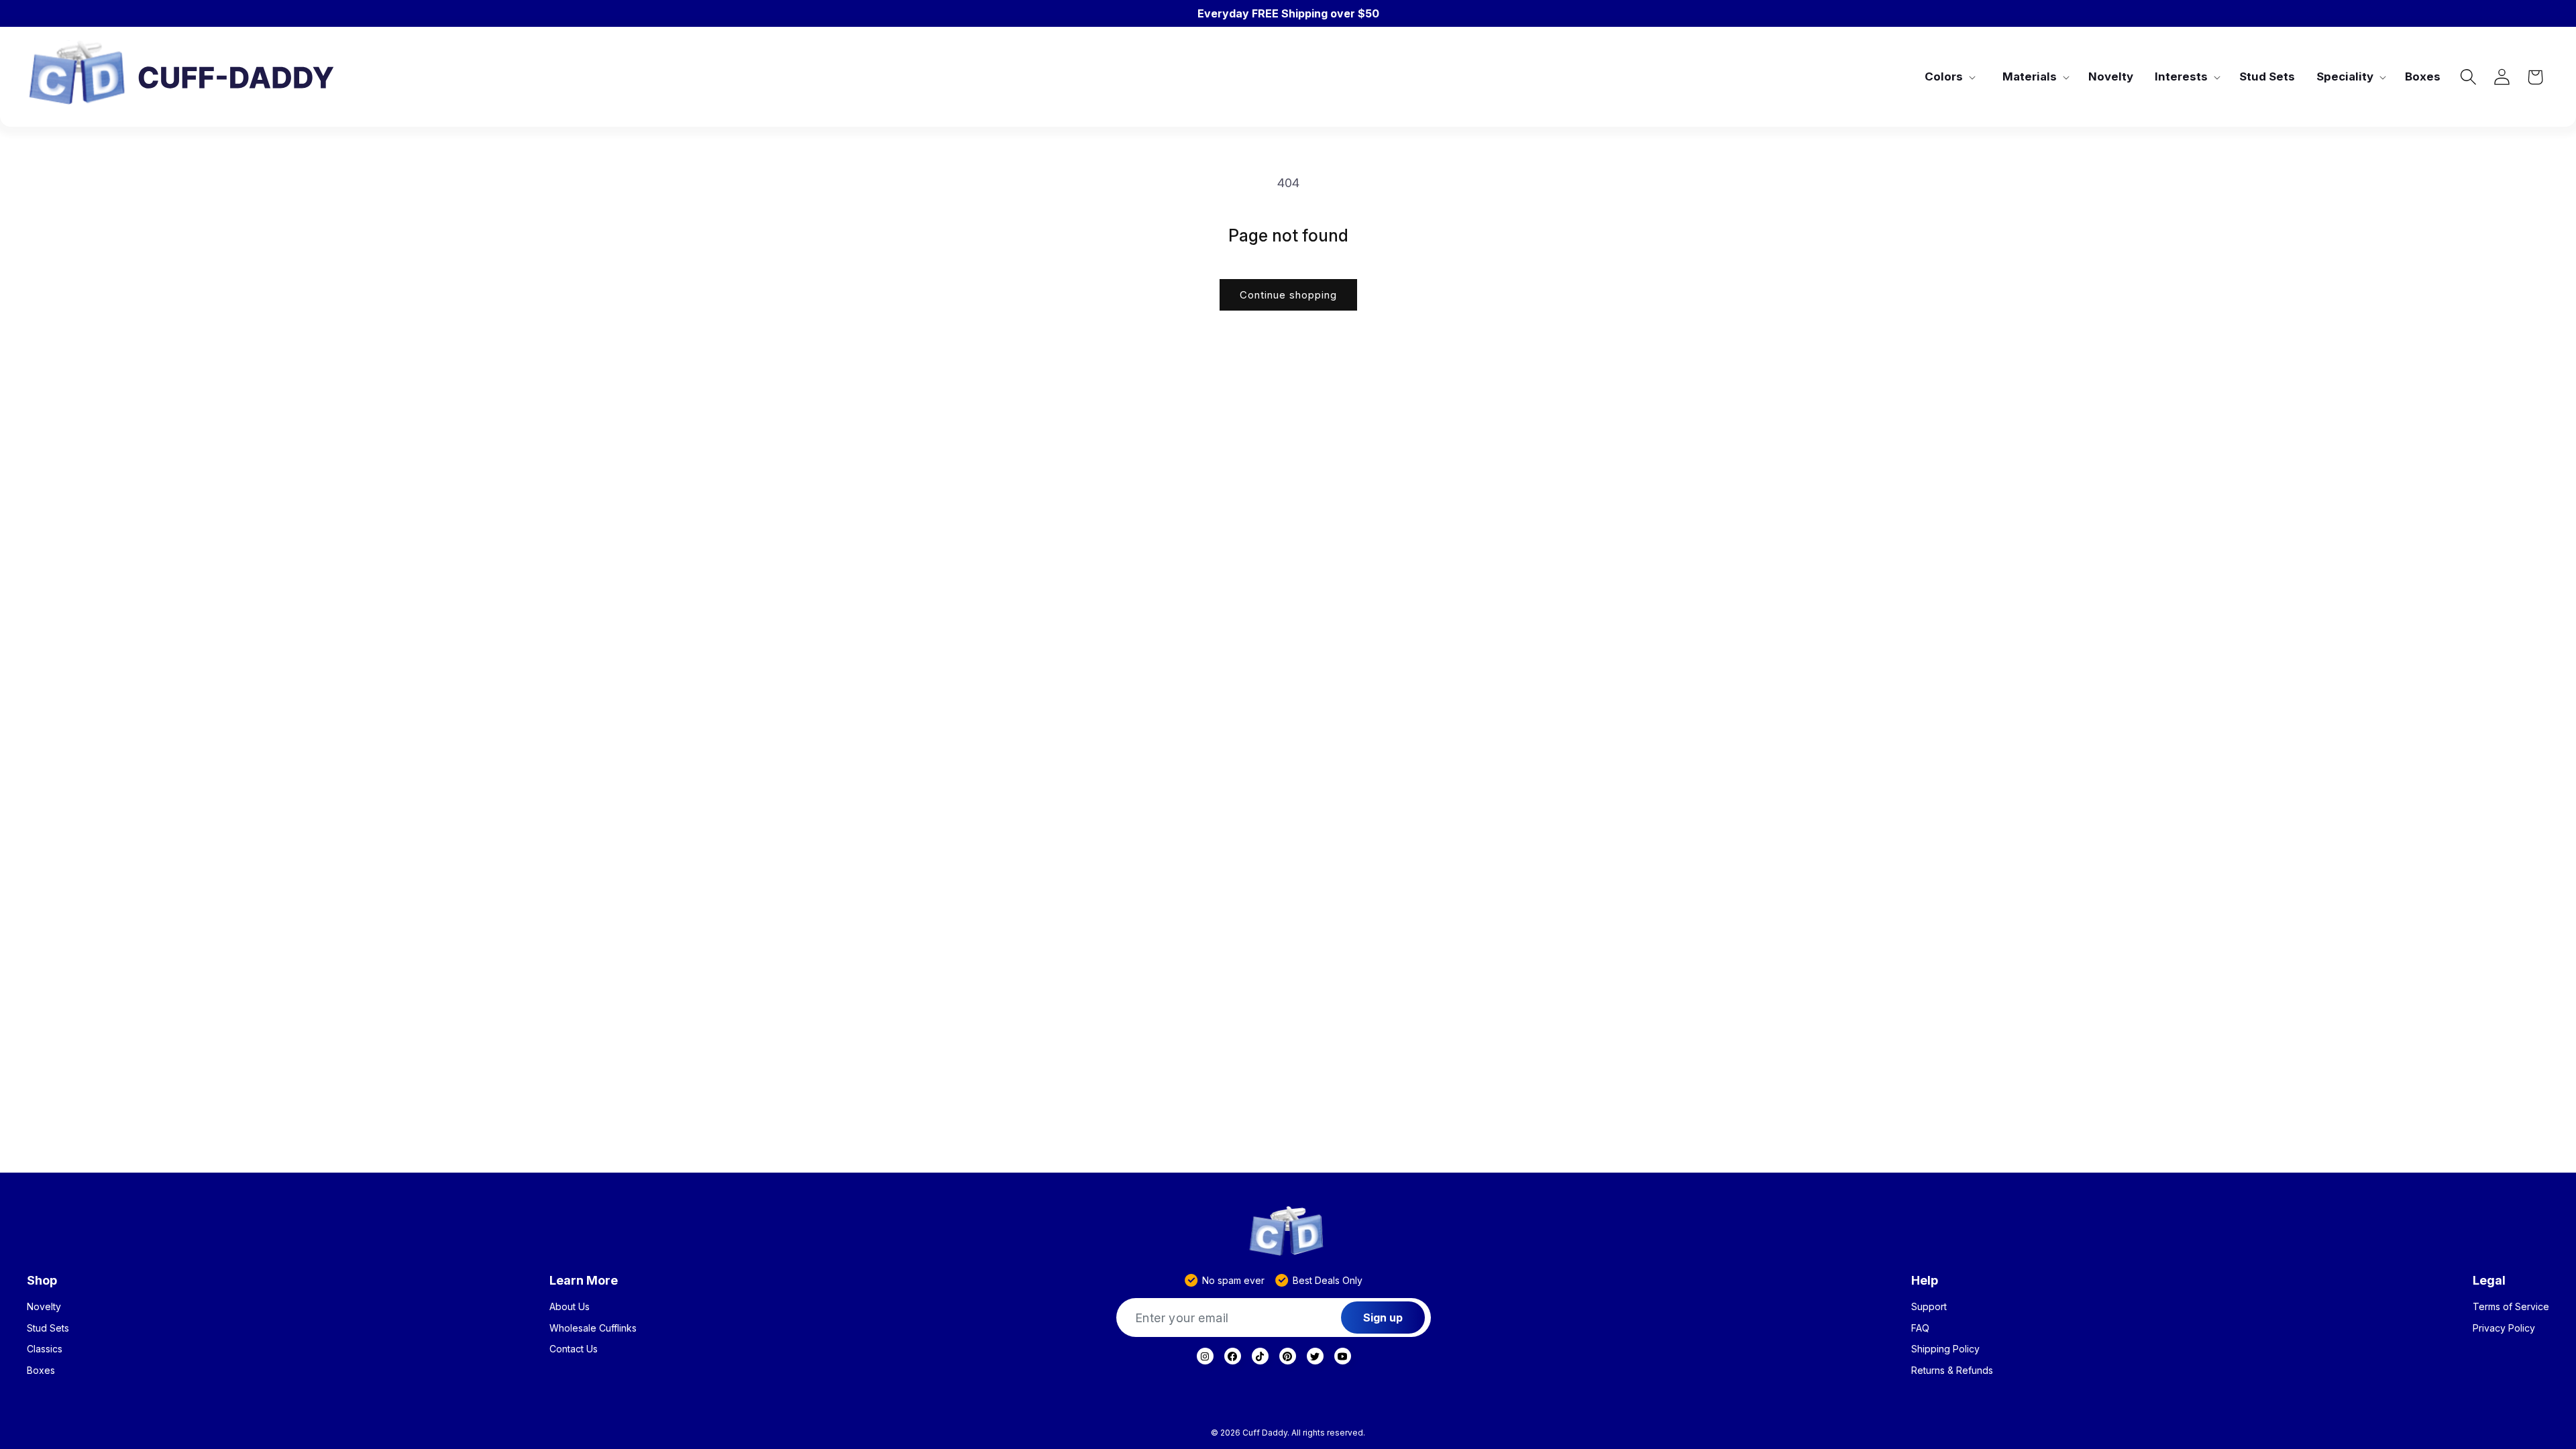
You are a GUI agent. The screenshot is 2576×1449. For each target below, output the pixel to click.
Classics (45, 1349)
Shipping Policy (1945, 1349)
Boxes (41, 1371)
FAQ (1920, 1328)
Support (1929, 1307)
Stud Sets (48, 1328)
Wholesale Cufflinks (593, 1328)
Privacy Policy (2504, 1328)
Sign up (1383, 1318)
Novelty (44, 1307)
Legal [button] (2489, 1280)
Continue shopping (1288, 295)
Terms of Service (2511, 1307)
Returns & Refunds (1952, 1371)
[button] (1949, 76)
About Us (570, 1307)
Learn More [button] (584, 1280)
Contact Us (574, 1349)
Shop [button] (42, 1280)
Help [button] (1925, 1280)
